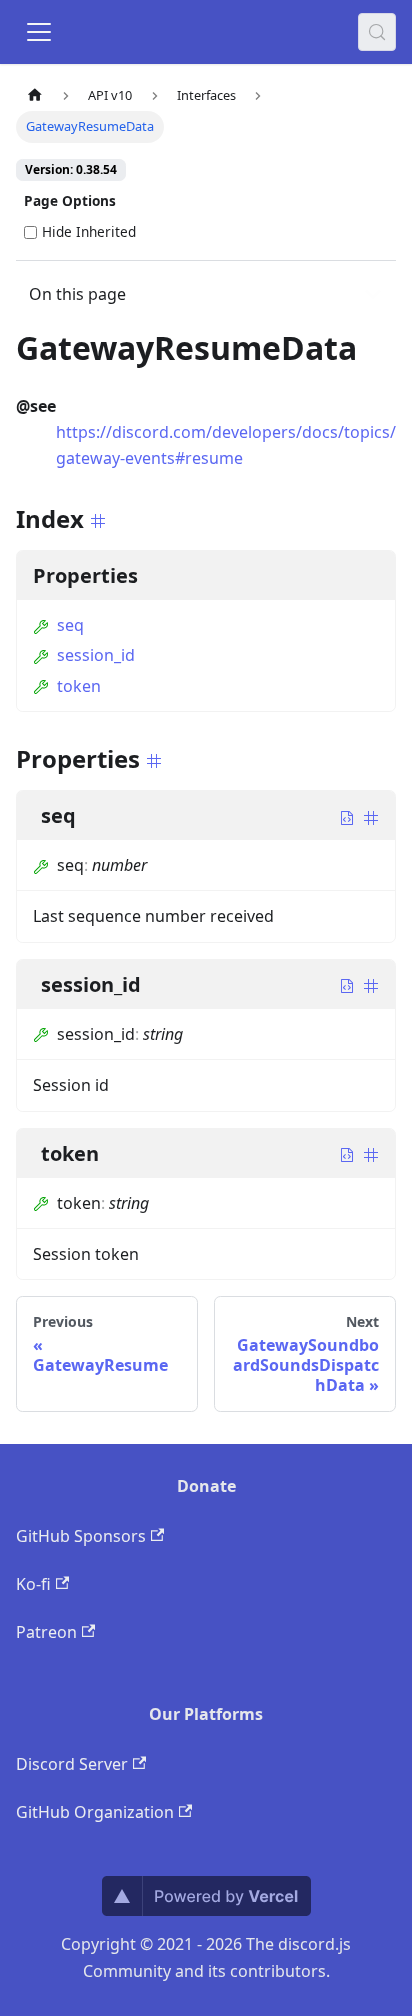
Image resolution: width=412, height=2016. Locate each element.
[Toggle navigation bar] (39, 32)
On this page (77, 294)
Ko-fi (33, 1584)
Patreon (46, 1632)
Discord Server (72, 1764)
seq (70, 625)
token (79, 686)
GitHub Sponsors (81, 1536)
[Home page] (35, 95)
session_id (96, 655)
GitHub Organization (95, 1812)
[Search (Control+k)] (377, 32)
